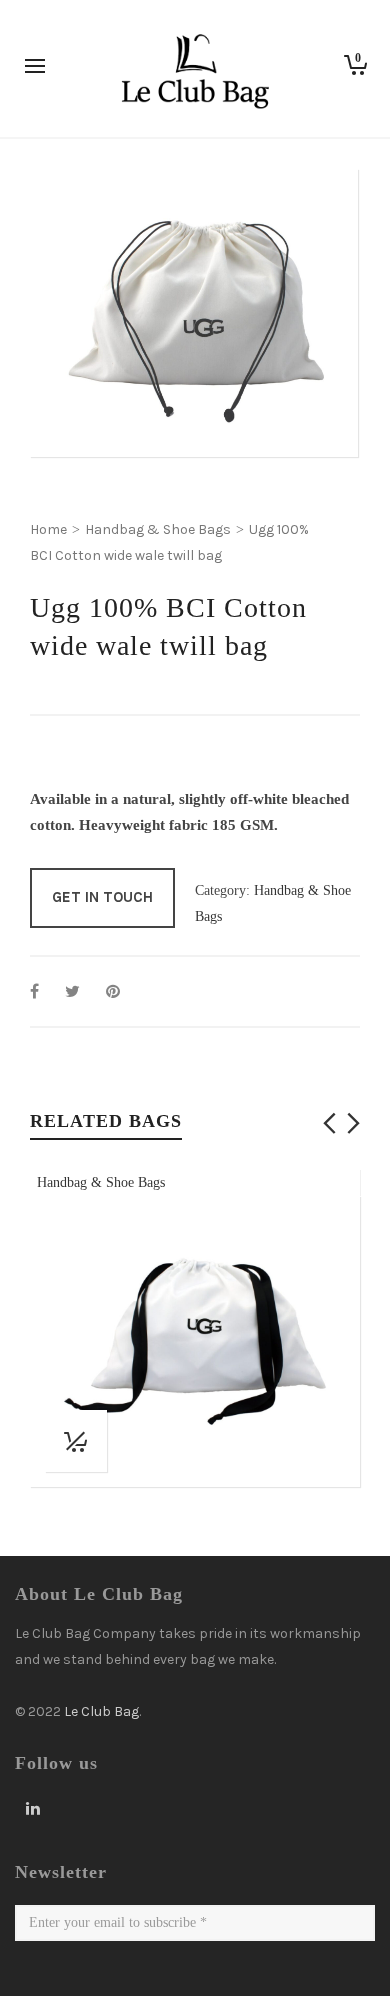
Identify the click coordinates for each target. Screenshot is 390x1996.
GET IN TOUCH (102, 897)
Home (48, 529)
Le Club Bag (101, 1711)
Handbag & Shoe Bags (158, 529)
